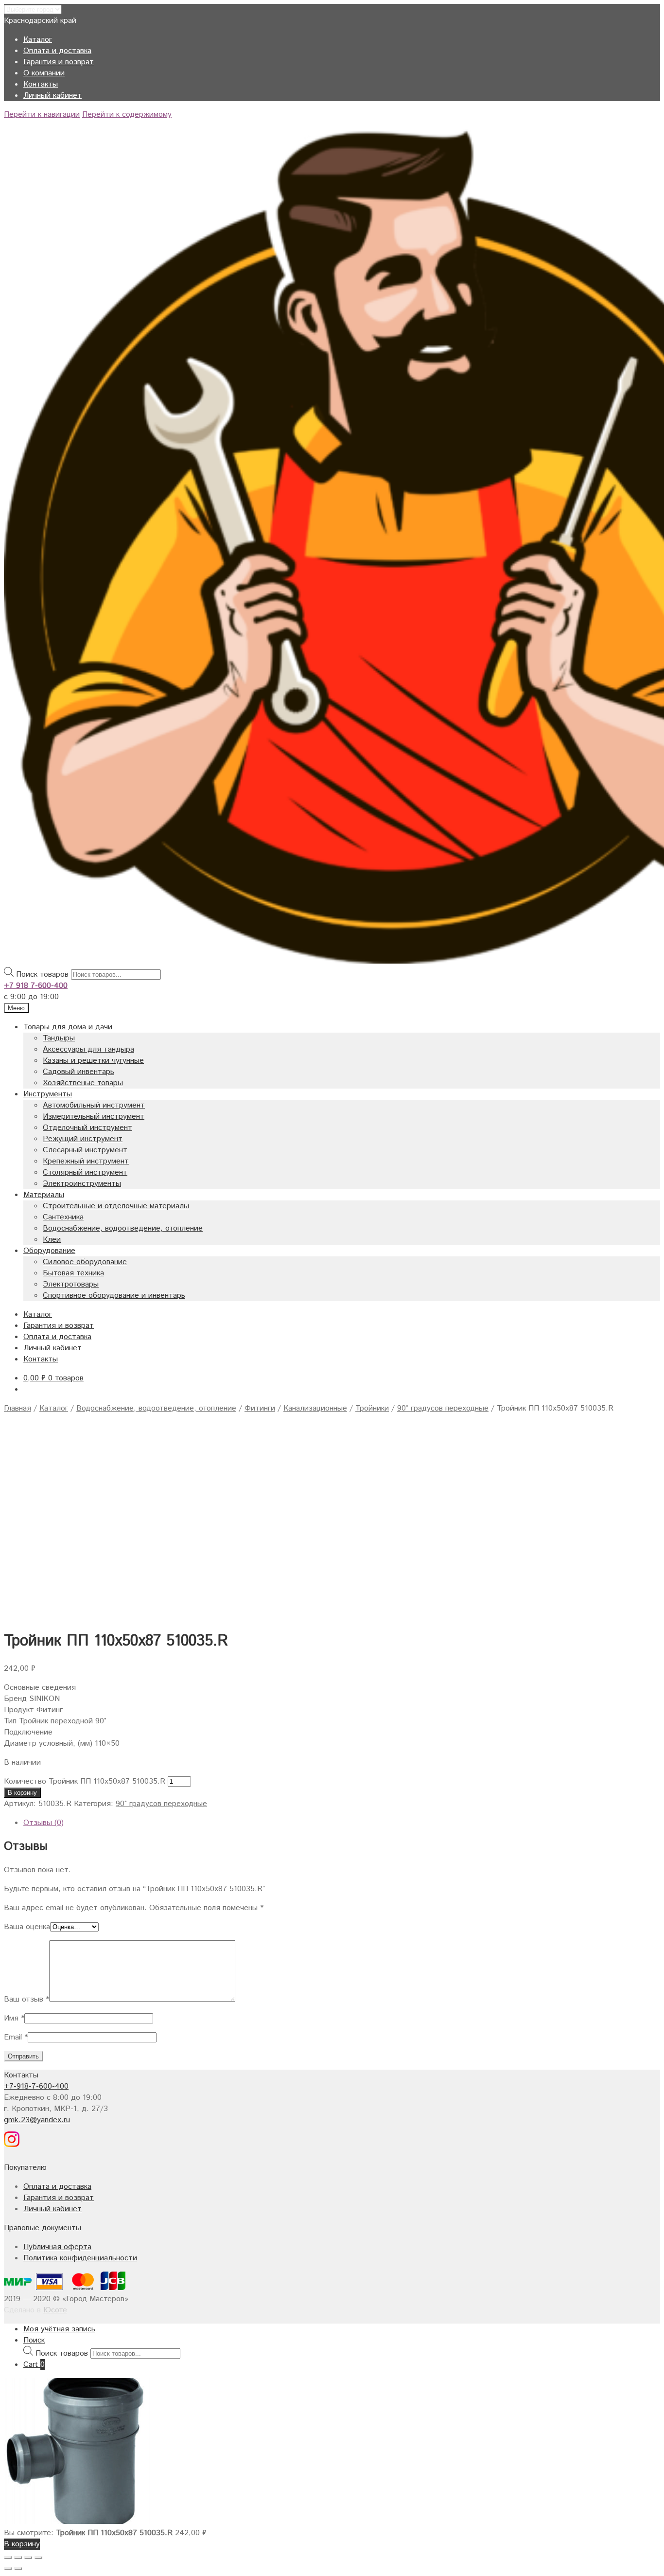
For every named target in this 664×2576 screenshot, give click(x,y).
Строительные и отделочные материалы (116, 1206)
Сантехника (63, 1217)
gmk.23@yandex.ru (37, 2120)
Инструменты (48, 1094)
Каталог (38, 40)
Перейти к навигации (42, 115)
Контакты (41, 84)
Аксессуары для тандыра (88, 1049)
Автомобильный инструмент (94, 1105)
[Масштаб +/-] (38, 2558)
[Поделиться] (18, 2558)
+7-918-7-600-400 (36, 2086)
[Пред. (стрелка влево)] (8, 2569)
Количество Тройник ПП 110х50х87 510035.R (85, 1781)
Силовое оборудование (85, 1262)
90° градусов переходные (443, 1408)
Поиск (34, 2340)
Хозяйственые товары (83, 1083)
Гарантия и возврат (59, 62)
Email (16, 2037)
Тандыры (59, 1038)
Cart (34, 2365)
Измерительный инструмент (94, 1117)
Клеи (52, 1240)
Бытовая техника (73, 1273)
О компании (44, 73)
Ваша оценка (27, 1927)
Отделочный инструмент (87, 1128)
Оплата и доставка (57, 51)
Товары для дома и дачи (68, 1027)
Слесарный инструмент (85, 1150)
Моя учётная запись (59, 2329)
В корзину (22, 1793)
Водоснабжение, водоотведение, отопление (123, 1228)
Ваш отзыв (26, 1999)
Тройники (372, 1408)
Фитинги (260, 1408)
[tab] (342, 1823)
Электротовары (71, 1284)
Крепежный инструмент (86, 1161)
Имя (14, 2018)
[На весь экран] (28, 2558)
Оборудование (49, 1251)
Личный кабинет (52, 96)
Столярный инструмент (85, 1172)
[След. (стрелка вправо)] (18, 2569)
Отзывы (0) (44, 1823)
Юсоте (55, 2310)
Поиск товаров (42, 975)
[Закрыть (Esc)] (8, 2558)
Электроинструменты (82, 1184)
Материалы (44, 1195)
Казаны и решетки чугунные (93, 1061)
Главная (17, 1408)
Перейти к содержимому (127, 115)
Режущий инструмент (83, 1139)
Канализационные (315, 1408)
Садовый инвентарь (79, 1072)
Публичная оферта (57, 2247)
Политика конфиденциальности (80, 2258)
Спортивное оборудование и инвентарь (114, 1296)
